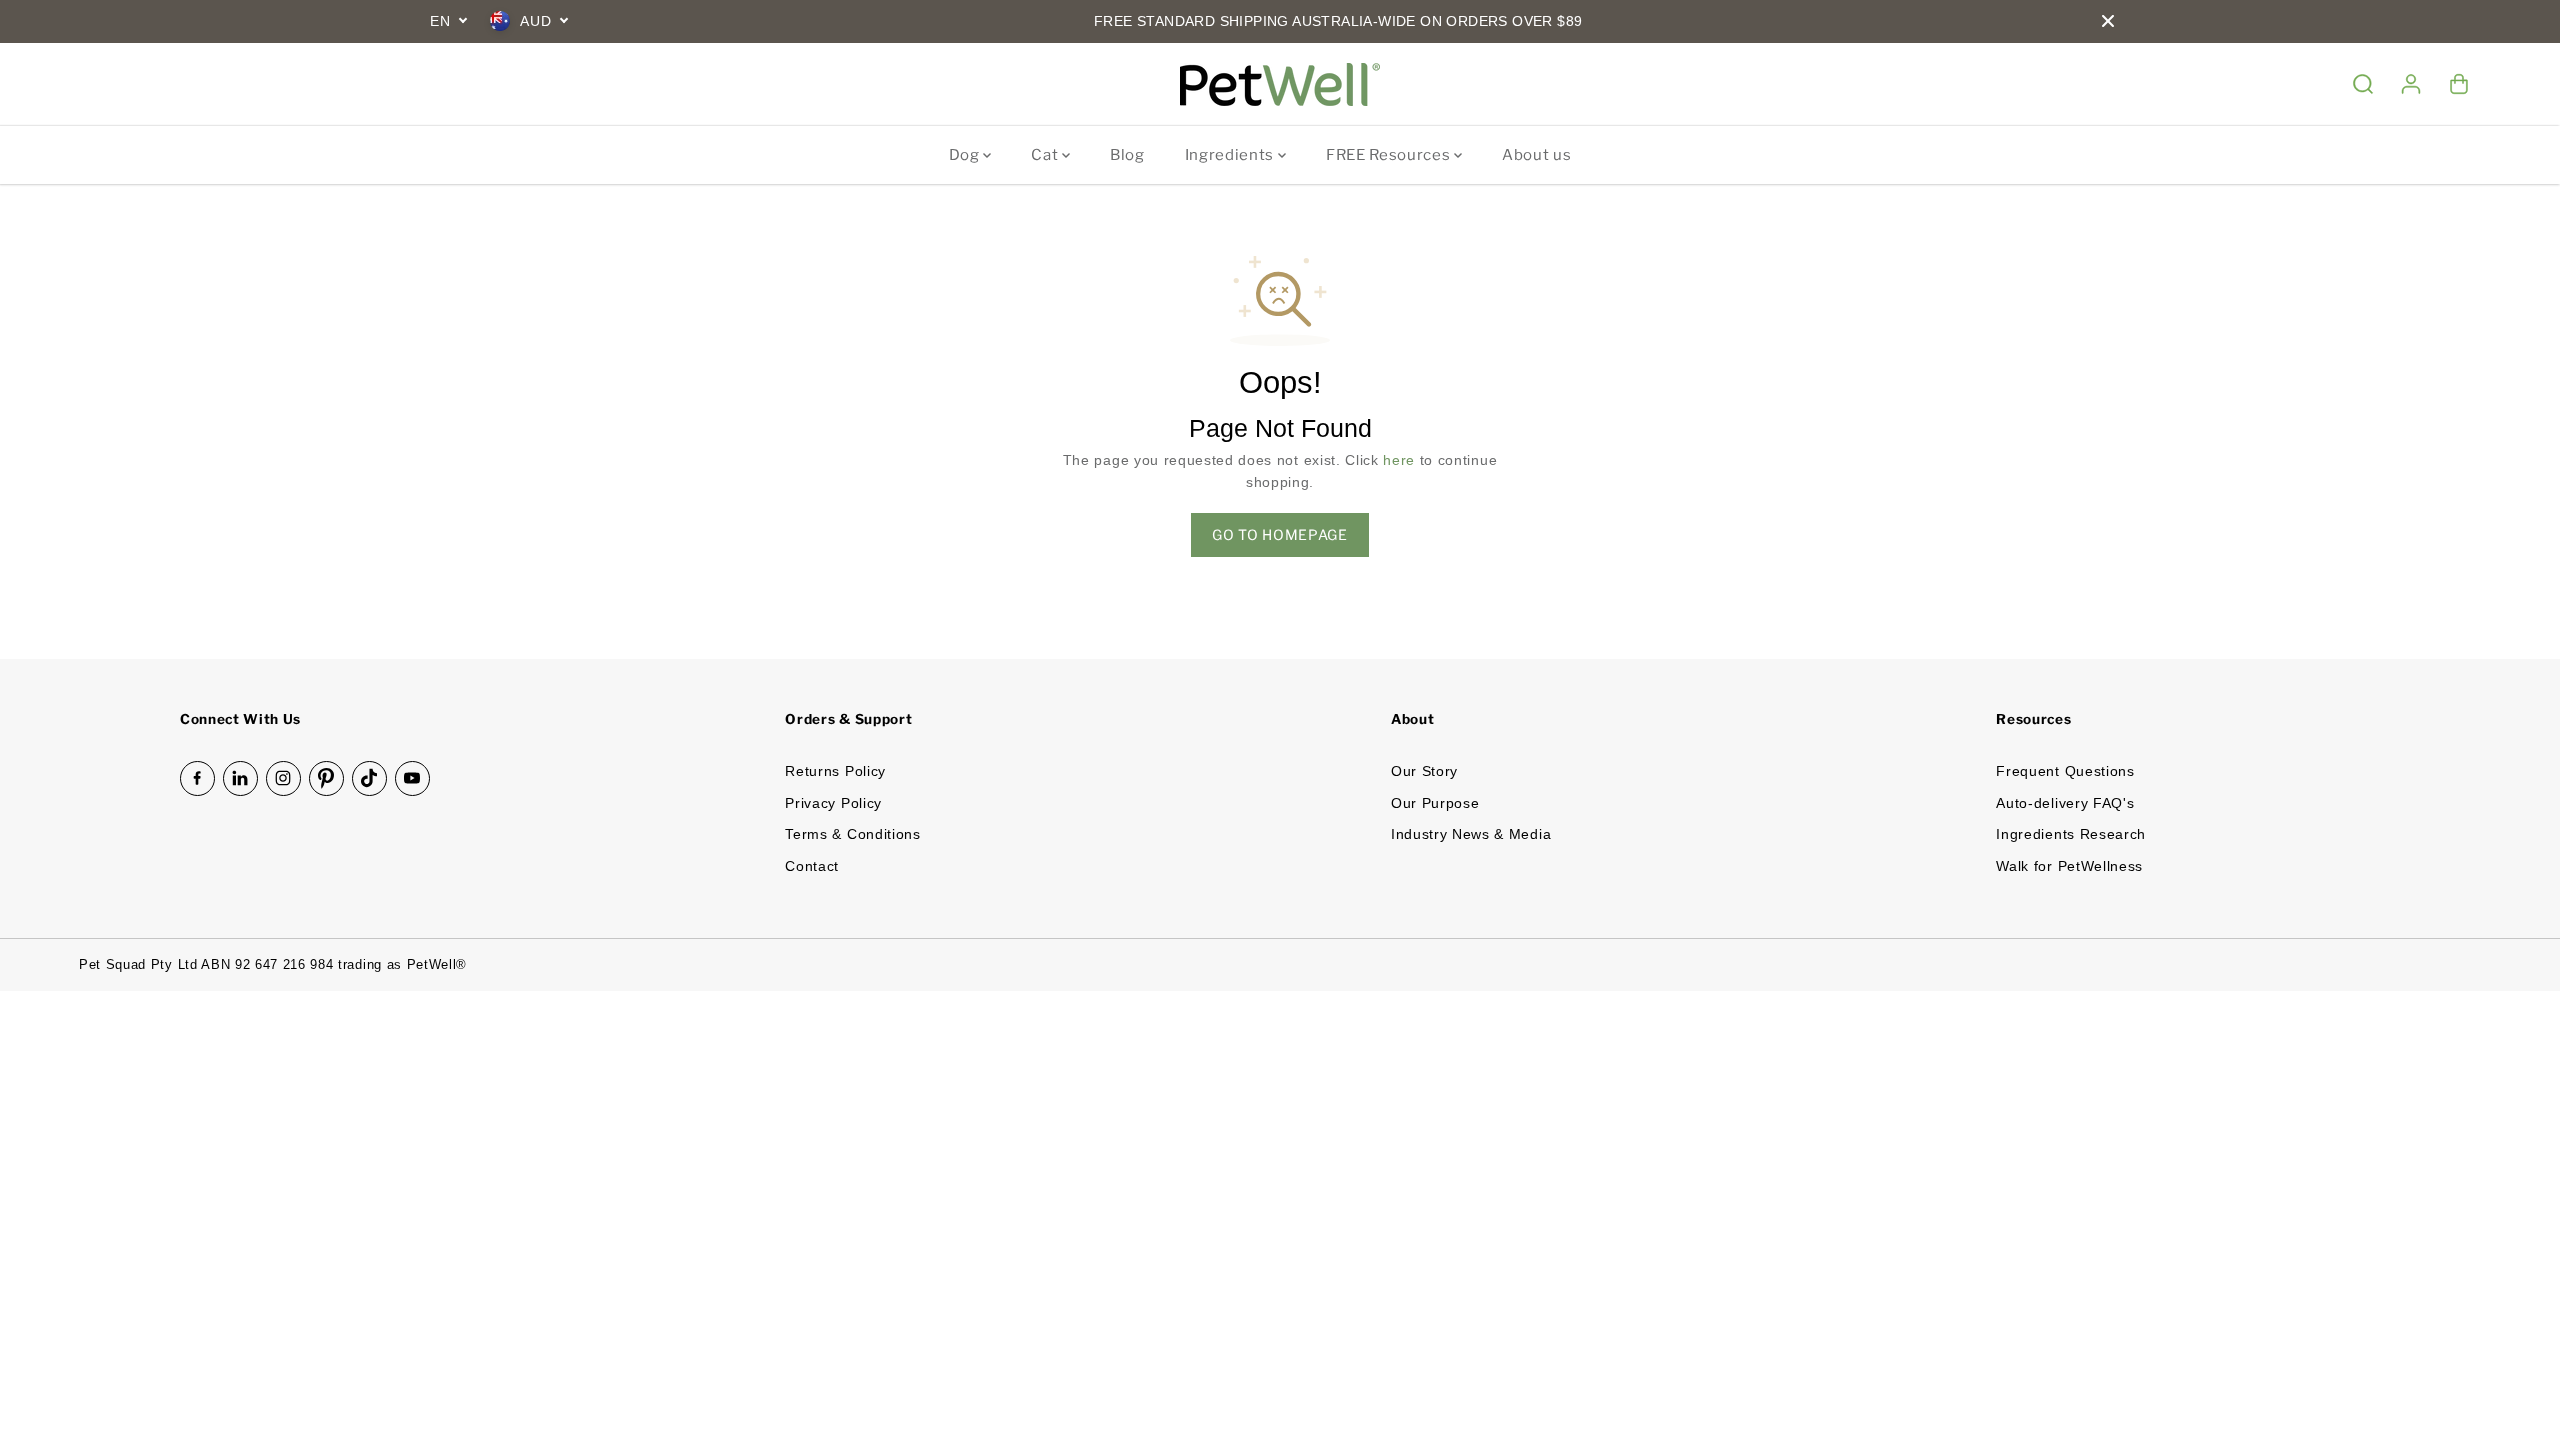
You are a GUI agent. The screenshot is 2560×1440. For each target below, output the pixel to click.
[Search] (2363, 84)
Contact (812, 866)
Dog (966, 155)
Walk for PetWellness (2069, 866)
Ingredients (1231, 155)
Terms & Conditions (852, 834)
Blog (1127, 155)
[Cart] (2459, 84)
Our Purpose (1435, 803)
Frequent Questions (2065, 771)
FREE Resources (1390, 155)
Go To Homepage (1280, 534)
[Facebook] (197, 778)
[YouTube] (412, 778)
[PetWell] (1280, 84)
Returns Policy (835, 771)
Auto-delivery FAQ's (2065, 803)
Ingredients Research (2071, 834)
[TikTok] (369, 778)
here (1399, 460)
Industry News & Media (1471, 834)
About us (1536, 155)
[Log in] (2411, 84)
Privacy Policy (833, 803)
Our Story (1424, 771)
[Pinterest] (326, 778)
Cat (1046, 155)
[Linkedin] (240, 778)
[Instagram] (283, 778)
